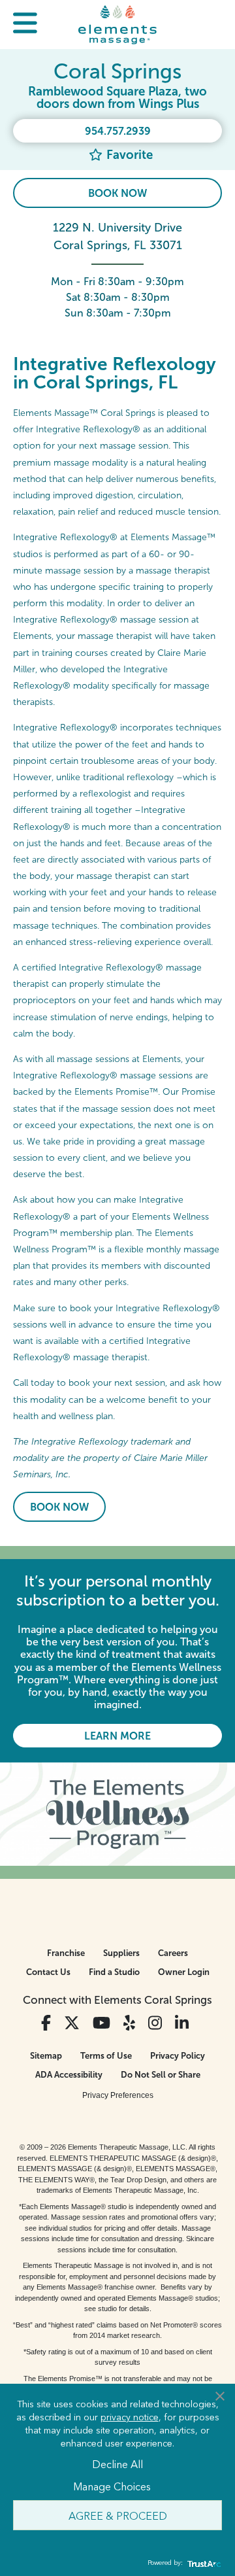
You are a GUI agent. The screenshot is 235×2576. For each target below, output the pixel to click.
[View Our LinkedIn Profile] (182, 2023)
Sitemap (46, 2056)
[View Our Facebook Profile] (46, 2023)
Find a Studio (114, 1972)
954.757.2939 (118, 131)
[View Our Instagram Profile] (155, 2023)
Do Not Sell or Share (161, 2075)
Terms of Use (106, 2056)
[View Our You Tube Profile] (102, 2023)
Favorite (128, 155)
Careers (173, 1953)
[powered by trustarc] (202, 2563)
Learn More (117, 1736)
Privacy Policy (178, 2056)
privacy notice (130, 2416)
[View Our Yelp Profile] (129, 2023)
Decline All (117, 2464)
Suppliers (121, 1953)
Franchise (66, 1953)
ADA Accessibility (69, 2075)
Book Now (117, 193)
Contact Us (48, 1972)
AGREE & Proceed (118, 2515)
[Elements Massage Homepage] (117, 24)
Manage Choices (112, 2486)
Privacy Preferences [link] (118, 2095)
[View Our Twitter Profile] (72, 2023)
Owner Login (184, 1972)
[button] (25, 25)
